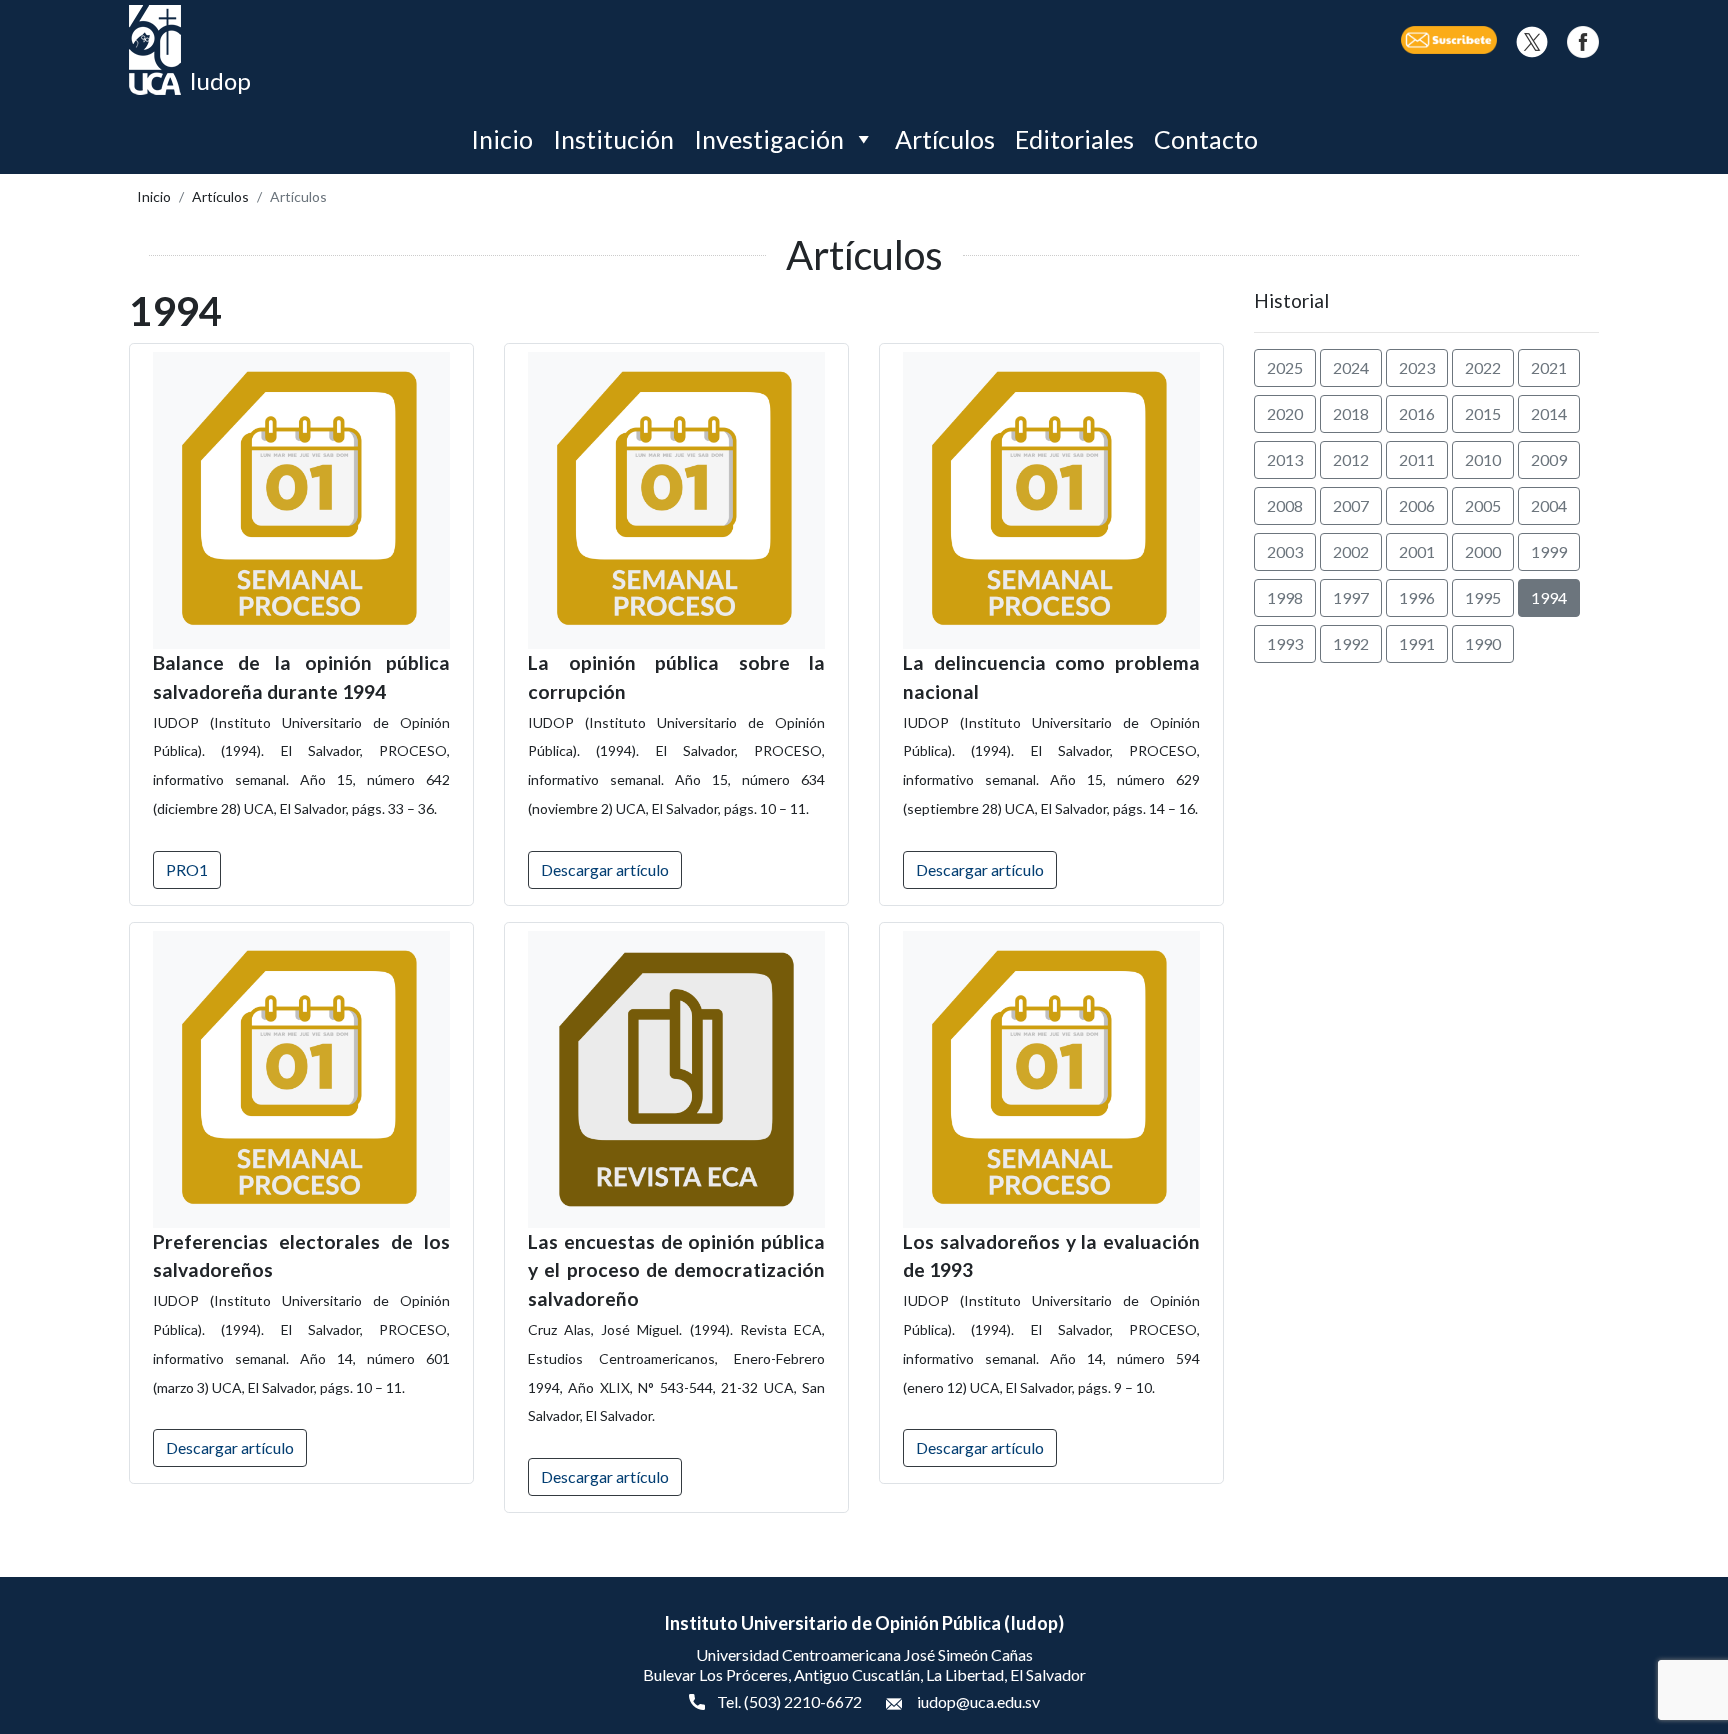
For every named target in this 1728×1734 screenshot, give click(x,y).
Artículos (945, 139)
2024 (1351, 367)
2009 (1549, 459)
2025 (1285, 367)
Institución (613, 139)
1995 (1483, 597)
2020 (1285, 413)
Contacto (1206, 139)
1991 (1417, 643)
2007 (1351, 505)
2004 (1549, 505)
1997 (1351, 597)
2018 (1351, 413)
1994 (1549, 597)
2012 (1351, 459)
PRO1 (187, 869)
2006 (1417, 505)
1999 (1549, 551)
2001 (1417, 551)
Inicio (502, 139)
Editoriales (1074, 139)
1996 (1417, 597)
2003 (1285, 551)
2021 (1549, 367)
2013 (1285, 459)
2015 (1483, 413)
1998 (1285, 597)
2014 (1549, 413)
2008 (1285, 505)
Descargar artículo (605, 869)
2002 (1351, 551)
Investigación (769, 139)
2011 (1417, 459)
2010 (1483, 459)
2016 (1417, 413)
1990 (1483, 643)
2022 (1483, 367)
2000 (1483, 551)
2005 (1483, 505)
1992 (1351, 643)
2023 (1417, 367)
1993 (1285, 643)
